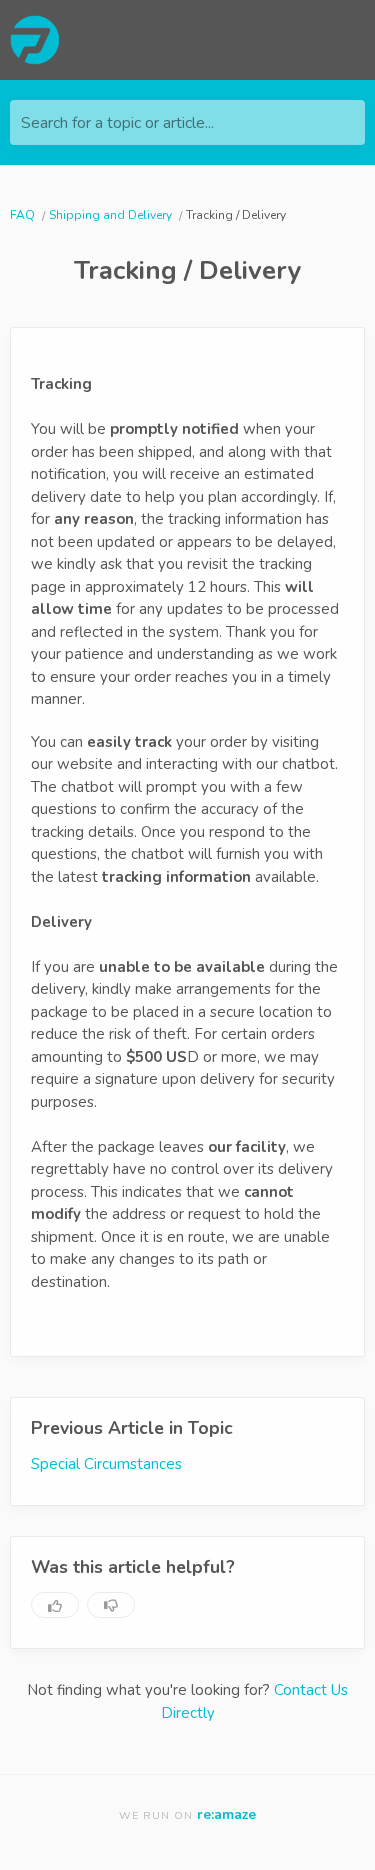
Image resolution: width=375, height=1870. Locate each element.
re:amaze (226, 1814)
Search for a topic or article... (117, 123)
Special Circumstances (106, 1464)
